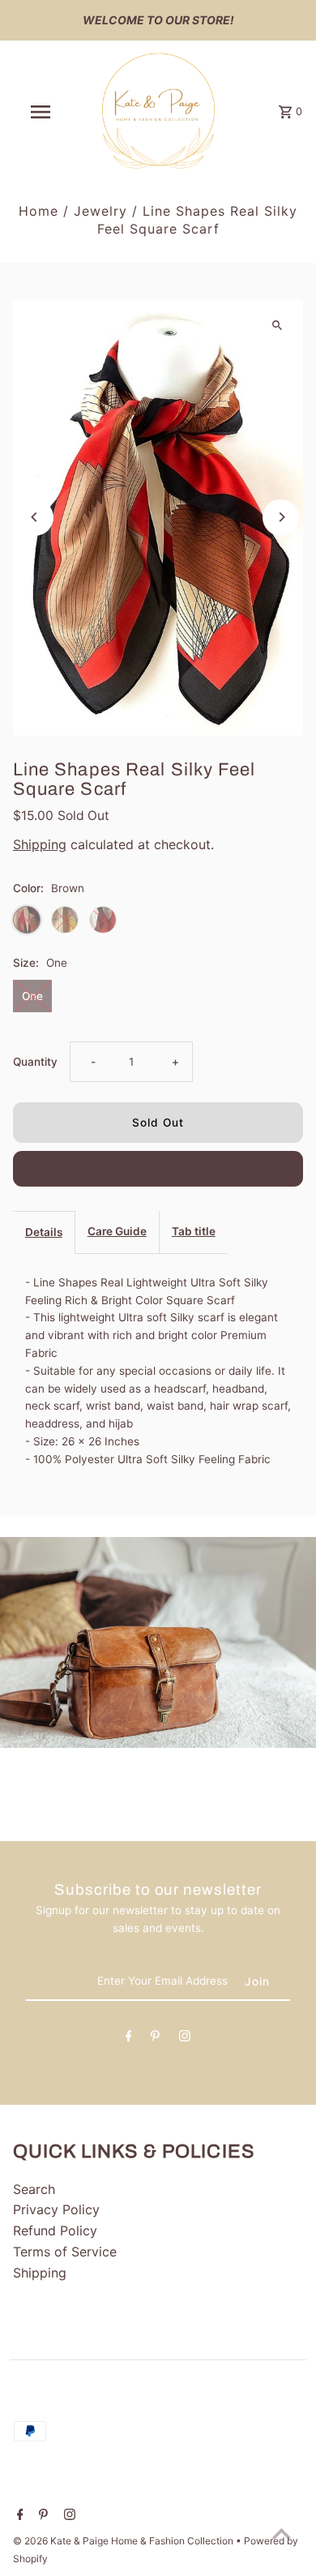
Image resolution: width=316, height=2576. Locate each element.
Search (34, 2189)
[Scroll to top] (282, 2533)
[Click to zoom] (277, 326)
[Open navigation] (41, 112)
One (32, 996)
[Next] (281, 517)
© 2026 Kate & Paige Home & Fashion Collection (124, 2541)
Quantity (35, 1062)
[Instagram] (185, 2039)
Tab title (194, 1231)
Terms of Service (65, 2252)
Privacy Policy (56, 2209)
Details (44, 1232)
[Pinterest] (155, 2039)
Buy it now (158, 1168)
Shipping (40, 844)
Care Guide (117, 1231)
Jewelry (100, 211)
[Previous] (35, 517)
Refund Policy (55, 2230)
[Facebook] (129, 2039)
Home (38, 211)
